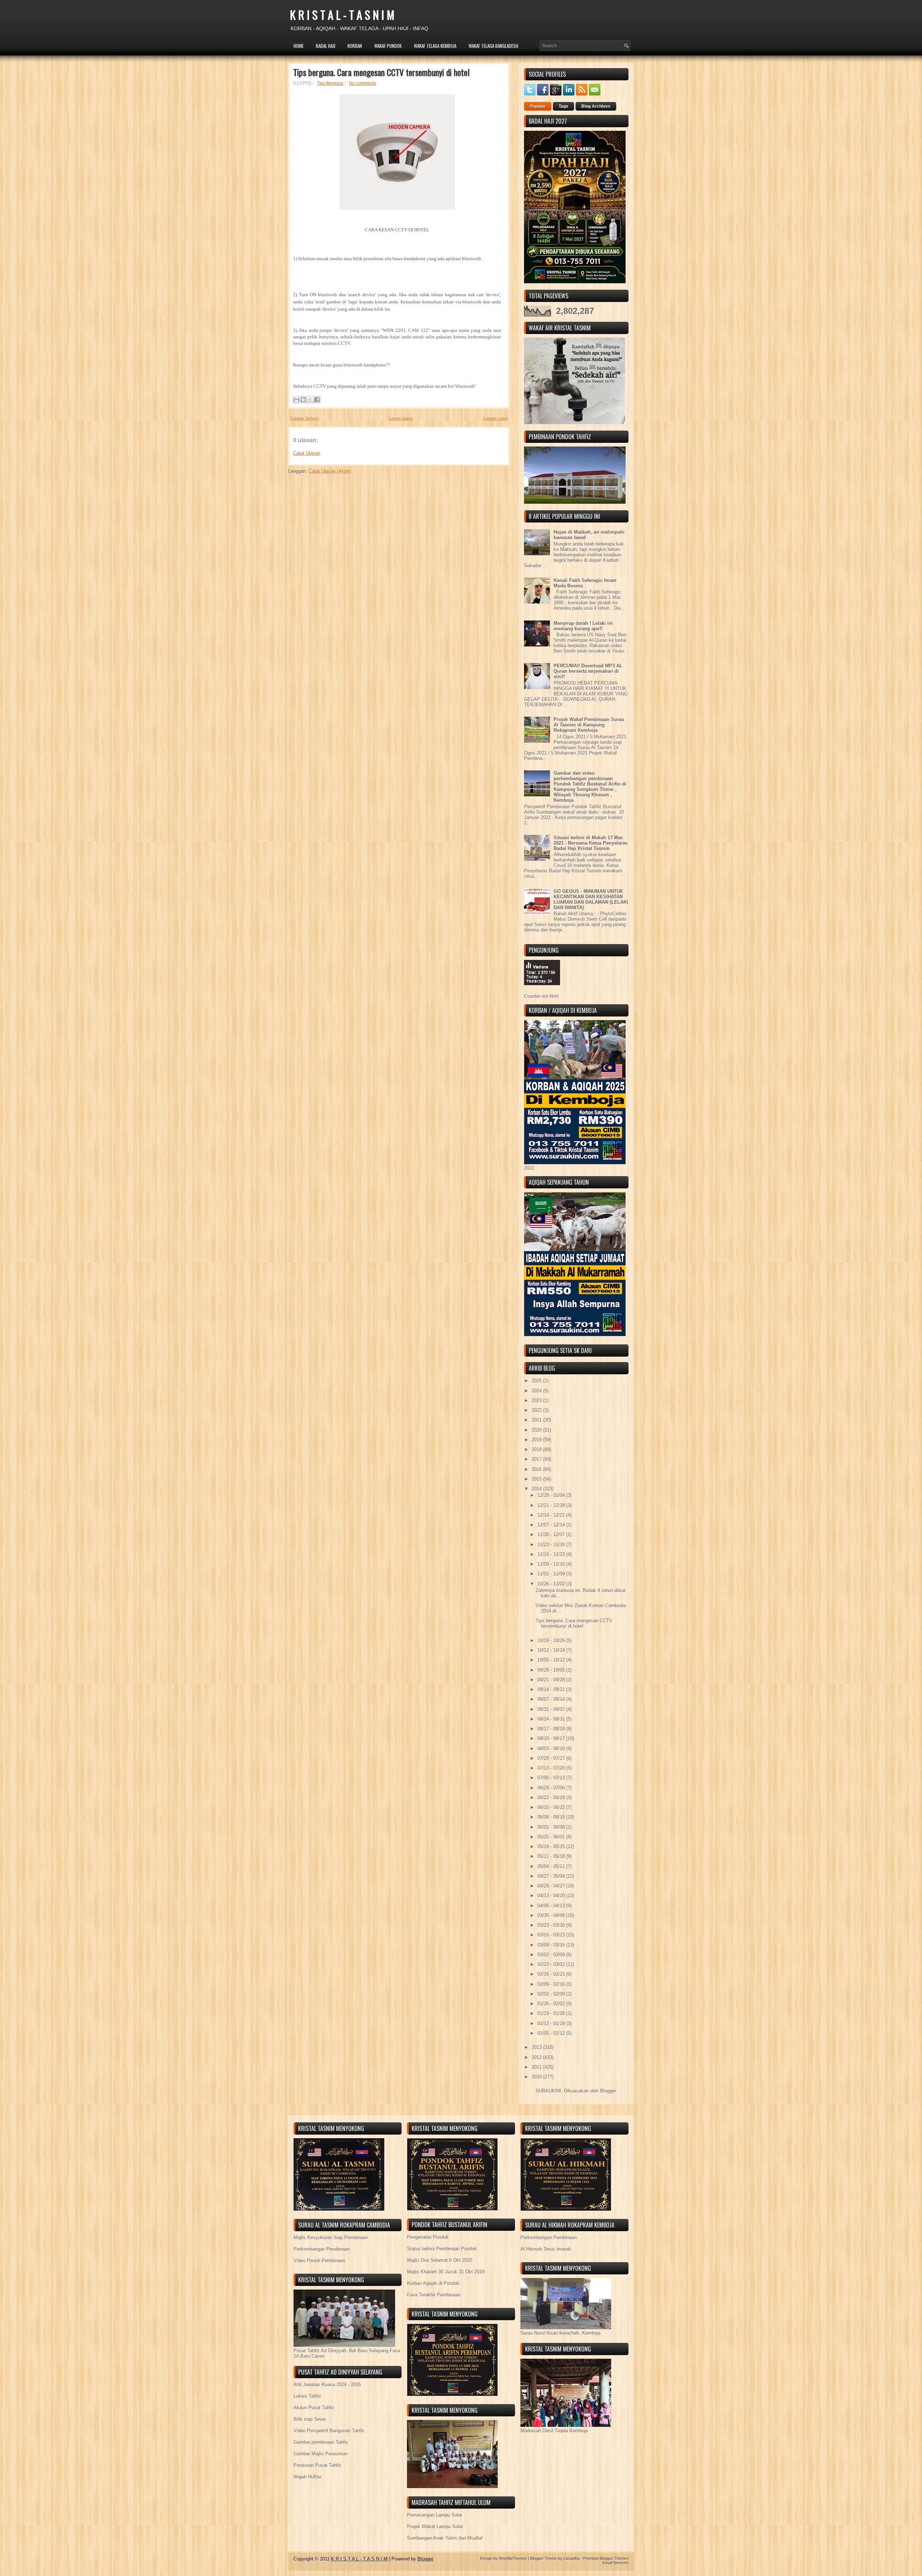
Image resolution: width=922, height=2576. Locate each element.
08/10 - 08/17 (552, 1738)
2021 (537, 1420)
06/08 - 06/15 (552, 1817)
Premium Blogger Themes (606, 2558)
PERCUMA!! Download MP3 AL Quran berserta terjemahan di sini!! (588, 671)
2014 (537, 1489)
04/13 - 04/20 (552, 1896)
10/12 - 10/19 (552, 1650)
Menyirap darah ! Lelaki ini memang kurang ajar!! (583, 626)
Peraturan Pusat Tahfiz (317, 2465)
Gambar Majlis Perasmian (321, 2454)
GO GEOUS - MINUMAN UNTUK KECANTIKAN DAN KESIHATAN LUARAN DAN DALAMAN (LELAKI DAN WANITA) (591, 899)
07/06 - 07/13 (552, 1778)
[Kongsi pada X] (310, 400)
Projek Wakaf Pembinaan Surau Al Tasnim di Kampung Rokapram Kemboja (589, 725)
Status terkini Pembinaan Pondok (442, 2249)
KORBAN (355, 46)
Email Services (616, 2563)
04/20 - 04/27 (552, 1886)
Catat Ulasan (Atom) (330, 471)
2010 (537, 2077)
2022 (537, 1410)
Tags (563, 106)
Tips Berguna (330, 83)
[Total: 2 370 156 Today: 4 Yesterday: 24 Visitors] (542, 991)
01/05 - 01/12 (552, 2033)
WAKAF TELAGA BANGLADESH (493, 46)
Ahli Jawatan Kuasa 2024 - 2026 (327, 2384)
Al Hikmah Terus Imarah (546, 2249)
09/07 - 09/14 (552, 1699)
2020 (537, 1430)
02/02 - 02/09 (552, 1994)
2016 (537, 1469)
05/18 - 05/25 (552, 1847)
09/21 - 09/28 (552, 1680)
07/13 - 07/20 (552, 1768)
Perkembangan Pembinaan (322, 2249)
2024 (537, 1391)
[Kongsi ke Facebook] (317, 400)
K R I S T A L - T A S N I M (342, 15)
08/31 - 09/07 (552, 1709)
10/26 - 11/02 (552, 1584)
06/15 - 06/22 (552, 1807)
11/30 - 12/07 (552, 1534)
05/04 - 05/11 (552, 1866)
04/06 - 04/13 (552, 1906)
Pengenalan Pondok (428, 2237)
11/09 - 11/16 (552, 1564)
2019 (537, 1440)
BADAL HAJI (326, 46)
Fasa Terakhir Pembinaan (434, 2295)
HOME (299, 46)
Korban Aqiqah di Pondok (433, 2283)
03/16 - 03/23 (552, 1935)
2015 (537, 1479)
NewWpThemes (513, 2558)
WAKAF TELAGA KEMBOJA (435, 46)
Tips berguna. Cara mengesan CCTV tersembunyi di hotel (381, 72)
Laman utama (401, 418)
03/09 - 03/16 (552, 1945)
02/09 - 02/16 (552, 1984)
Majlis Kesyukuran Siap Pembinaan (331, 2237)
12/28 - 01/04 (552, 1495)
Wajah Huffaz (308, 2477)
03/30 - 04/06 (552, 1915)
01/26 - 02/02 (552, 2004)
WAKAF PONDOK (388, 46)
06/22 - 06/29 (552, 1798)
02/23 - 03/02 (552, 1964)
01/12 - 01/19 (552, 2023)
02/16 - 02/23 (552, 1974)
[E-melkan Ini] (296, 400)
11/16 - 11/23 (552, 1554)
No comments (362, 83)
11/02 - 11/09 (552, 1574)
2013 (537, 2047)
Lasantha (571, 2558)
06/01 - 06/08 (552, 1827)
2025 (537, 1381)
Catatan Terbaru (305, 418)
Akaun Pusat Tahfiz (314, 2408)
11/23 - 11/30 (552, 1545)
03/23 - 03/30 (552, 1925)
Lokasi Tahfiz (307, 2396)
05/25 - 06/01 (552, 1837)
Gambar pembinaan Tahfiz (321, 2442)
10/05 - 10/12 (552, 1660)
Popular (538, 106)
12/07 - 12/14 (552, 1525)
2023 (537, 1400)
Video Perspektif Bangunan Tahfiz (329, 2431)
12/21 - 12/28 (552, 1505)
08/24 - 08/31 (552, 1719)
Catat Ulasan (307, 453)
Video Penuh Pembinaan (319, 2261)
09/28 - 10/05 (552, 1670)
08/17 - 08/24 (552, 1729)
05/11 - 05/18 (552, 1856)
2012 (537, 2057)
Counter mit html (541, 996)
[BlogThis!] (303, 400)
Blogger (608, 2091)
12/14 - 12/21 (552, 1515)
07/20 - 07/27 (552, 1758)
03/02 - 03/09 (552, 1955)
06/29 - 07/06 (552, 1788)
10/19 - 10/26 (552, 1640)
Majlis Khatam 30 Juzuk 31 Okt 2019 (446, 2272)
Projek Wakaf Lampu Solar (435, 2526)
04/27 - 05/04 (552, 1876)
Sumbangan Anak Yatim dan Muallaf (445, 2538)
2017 (537, 1459)
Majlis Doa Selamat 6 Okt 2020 (440, 2260)
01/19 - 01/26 (552, 2013)
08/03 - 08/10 (552, 1749)
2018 (537, 1449)
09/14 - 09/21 (552, 1689)
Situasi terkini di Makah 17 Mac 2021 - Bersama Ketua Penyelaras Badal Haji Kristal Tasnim (590, 843)
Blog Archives (596, 106)
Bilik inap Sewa (310, 2419)
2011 (537, 2067)
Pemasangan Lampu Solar (435, 2515)
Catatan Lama (495, 418)
